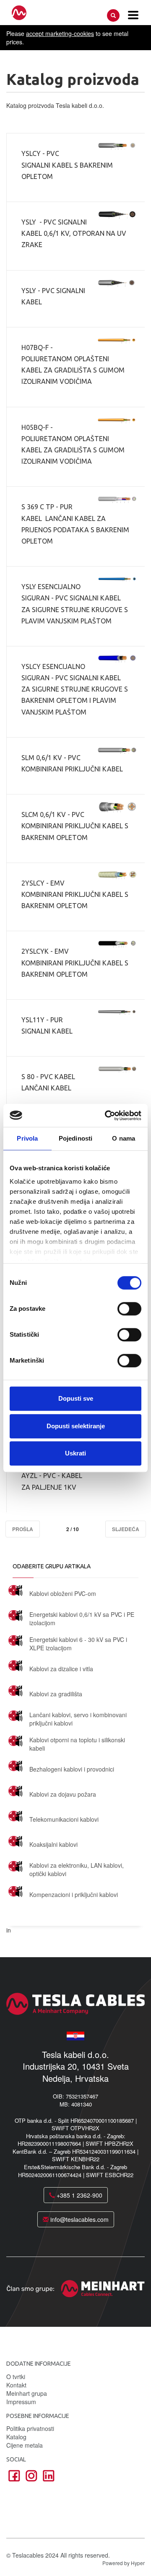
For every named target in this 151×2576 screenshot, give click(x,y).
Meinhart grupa (27, 2393)
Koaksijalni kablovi (53, 1844)
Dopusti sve (76, 1398)
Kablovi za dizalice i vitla (61, 1669)
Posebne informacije (38, 2416)
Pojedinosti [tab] (75, 1138)
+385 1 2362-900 (79, 2195)
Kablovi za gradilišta (56, 1694)
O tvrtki (16, 2377)
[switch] (129, 1309)
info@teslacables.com (79, 2219)
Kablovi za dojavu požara (63, 1794)
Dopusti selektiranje (76, 1426)
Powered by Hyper (124, 2563)
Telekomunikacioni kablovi (64, 1819)
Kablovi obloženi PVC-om (63, 1593)
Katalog (16, 2437)
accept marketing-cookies (60, 33)
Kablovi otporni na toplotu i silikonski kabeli (77, 1744)
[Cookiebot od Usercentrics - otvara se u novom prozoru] (107, 1116)
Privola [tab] (27, 1138)
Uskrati (75, 1453)
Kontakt (16, 2385)
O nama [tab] (124, 1138)
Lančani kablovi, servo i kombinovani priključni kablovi (78, 1719)
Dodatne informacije (39, 2364)
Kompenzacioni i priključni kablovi (74, 1894)
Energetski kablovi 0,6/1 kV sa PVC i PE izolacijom (82, 1619)
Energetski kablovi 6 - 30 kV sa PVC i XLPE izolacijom (78, 1644)
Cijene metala (25, 2445)
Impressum (21, 2402)
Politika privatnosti (30, 2428)
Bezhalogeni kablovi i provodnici (72, 1769)
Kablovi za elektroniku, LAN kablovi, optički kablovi (77, 1869)
